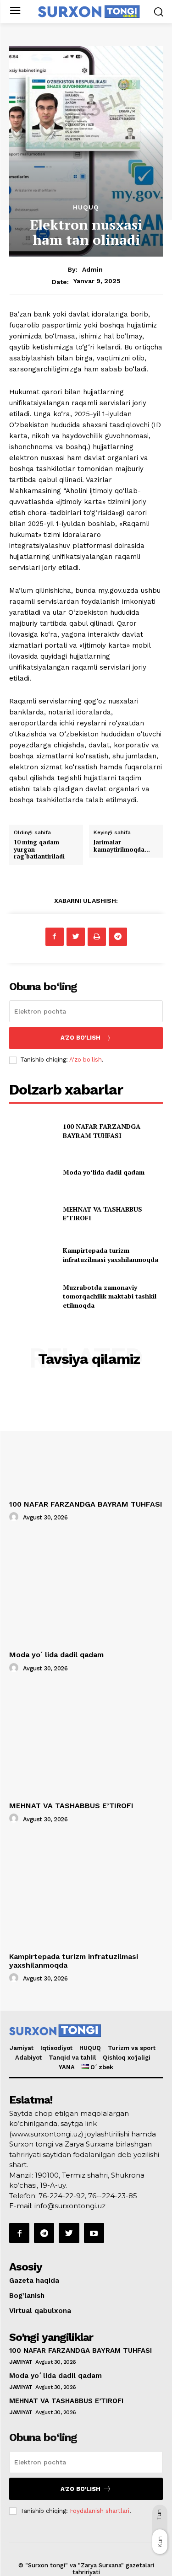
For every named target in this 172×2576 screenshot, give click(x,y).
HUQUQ (90, 2048)
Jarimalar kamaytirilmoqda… (122, 846)
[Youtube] (94, 2233)
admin (92, 269)
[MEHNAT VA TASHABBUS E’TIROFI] (32, 1213)
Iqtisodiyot (56, 2048)
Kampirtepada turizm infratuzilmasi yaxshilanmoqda (111, 1255)
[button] (158, 12)
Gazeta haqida (34, 2281)
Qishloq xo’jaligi (127, 2058)
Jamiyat (22, 2048)
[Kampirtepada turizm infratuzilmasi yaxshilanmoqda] (32, 1255)
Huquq (86, 207)
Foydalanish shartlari (100, 2511)
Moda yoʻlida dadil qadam (104, 1172)
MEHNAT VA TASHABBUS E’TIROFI (71, 1806)
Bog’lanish (27, 2296)
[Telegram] (118, 937)
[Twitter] (76, 937)
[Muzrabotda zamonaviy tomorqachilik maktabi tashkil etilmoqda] (32, 1296)
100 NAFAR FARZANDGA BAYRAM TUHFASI (102, 1131)
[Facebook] (55, 937)
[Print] (97, 937)
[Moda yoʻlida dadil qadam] (32, 1172)
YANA (67, 2067)
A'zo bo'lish (86, 1060)
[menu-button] (15, 12)
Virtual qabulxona (40, 2311)
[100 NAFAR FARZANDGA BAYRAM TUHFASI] (32, 1131)
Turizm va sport (132, 2048)
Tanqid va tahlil (72, 2058)
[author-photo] (15, 1517)
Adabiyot (28, 2058)
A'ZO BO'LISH (80, 1038)
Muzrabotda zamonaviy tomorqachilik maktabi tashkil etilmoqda (110, 1296)
